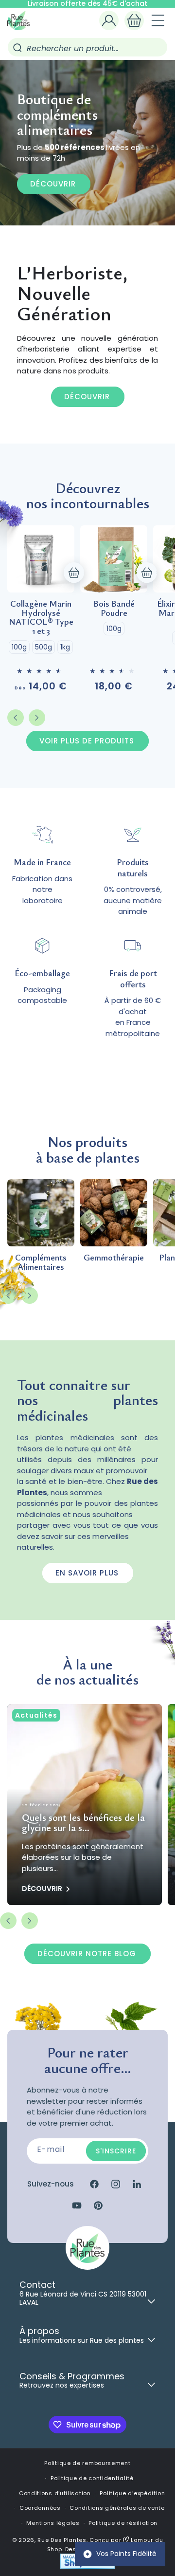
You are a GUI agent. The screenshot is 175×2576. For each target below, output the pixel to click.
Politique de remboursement (87, 2463)
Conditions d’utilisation (55, 2493)
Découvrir (53, 183)
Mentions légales (53, 2523)
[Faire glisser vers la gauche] (16, 718)
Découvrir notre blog (87, 1954)
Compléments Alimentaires (41, 1262)
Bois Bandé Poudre (114, 608)
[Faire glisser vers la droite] (37, 718)
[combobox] (87, 47)
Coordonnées (40, 2508)
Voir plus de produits (87, 741)
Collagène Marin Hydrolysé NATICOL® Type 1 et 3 (41, 617)
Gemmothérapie (114, 1257)
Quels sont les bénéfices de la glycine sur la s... (83, 1822)
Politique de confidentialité (92, 2478)
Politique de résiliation (123, 2523)
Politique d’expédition (132, 2493)
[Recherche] (17, 48)
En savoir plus (87, 1573)
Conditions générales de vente (117, 2508)
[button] (134, 20)
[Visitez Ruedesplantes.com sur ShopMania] (87, 2567)
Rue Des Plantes (62, 2540)
